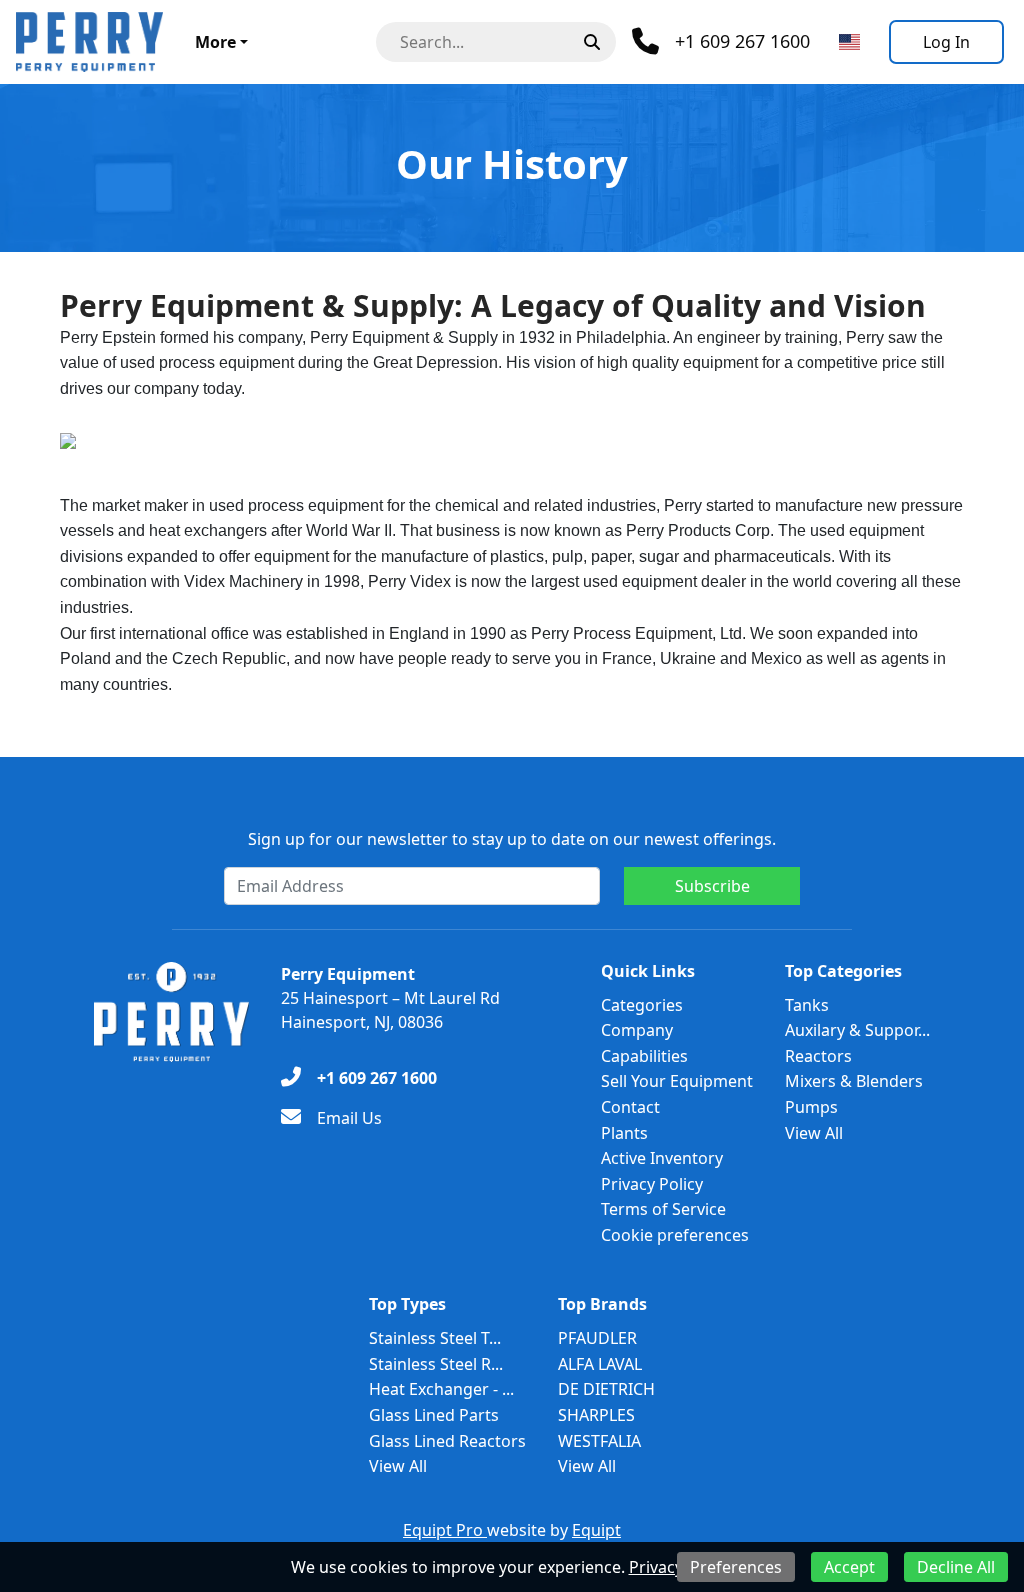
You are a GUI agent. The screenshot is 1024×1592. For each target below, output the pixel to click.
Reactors (818, 1056)
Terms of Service (663, 1209)
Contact (630, 1107)
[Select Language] (849, 42)
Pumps (811, 1107)
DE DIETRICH (606, 1389)
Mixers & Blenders (854, 1081)
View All (814, 1133)
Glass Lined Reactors (447, 1441)
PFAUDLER (597, 1338)
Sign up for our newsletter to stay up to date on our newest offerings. (512, 839)
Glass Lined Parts (434, 1415)
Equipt (596, 1530)
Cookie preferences (675, 1235)
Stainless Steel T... (435, 1338)
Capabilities (644, 1056)
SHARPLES (596, 1415)
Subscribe (712, 886)
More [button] (215, 42)
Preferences (736, 1567)
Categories (642, 1005)
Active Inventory (662, 1158)
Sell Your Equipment (677, 1081)
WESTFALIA (599, 1441)
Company (637, 1030)
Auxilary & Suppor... (857, 1030)
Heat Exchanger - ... (441, 1389)
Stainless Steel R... (436, 1364)
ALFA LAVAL (600, 1364)
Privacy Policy (652, 1184)
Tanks (807, 1005)
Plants (624, 1133)
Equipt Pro (445, 1530)
